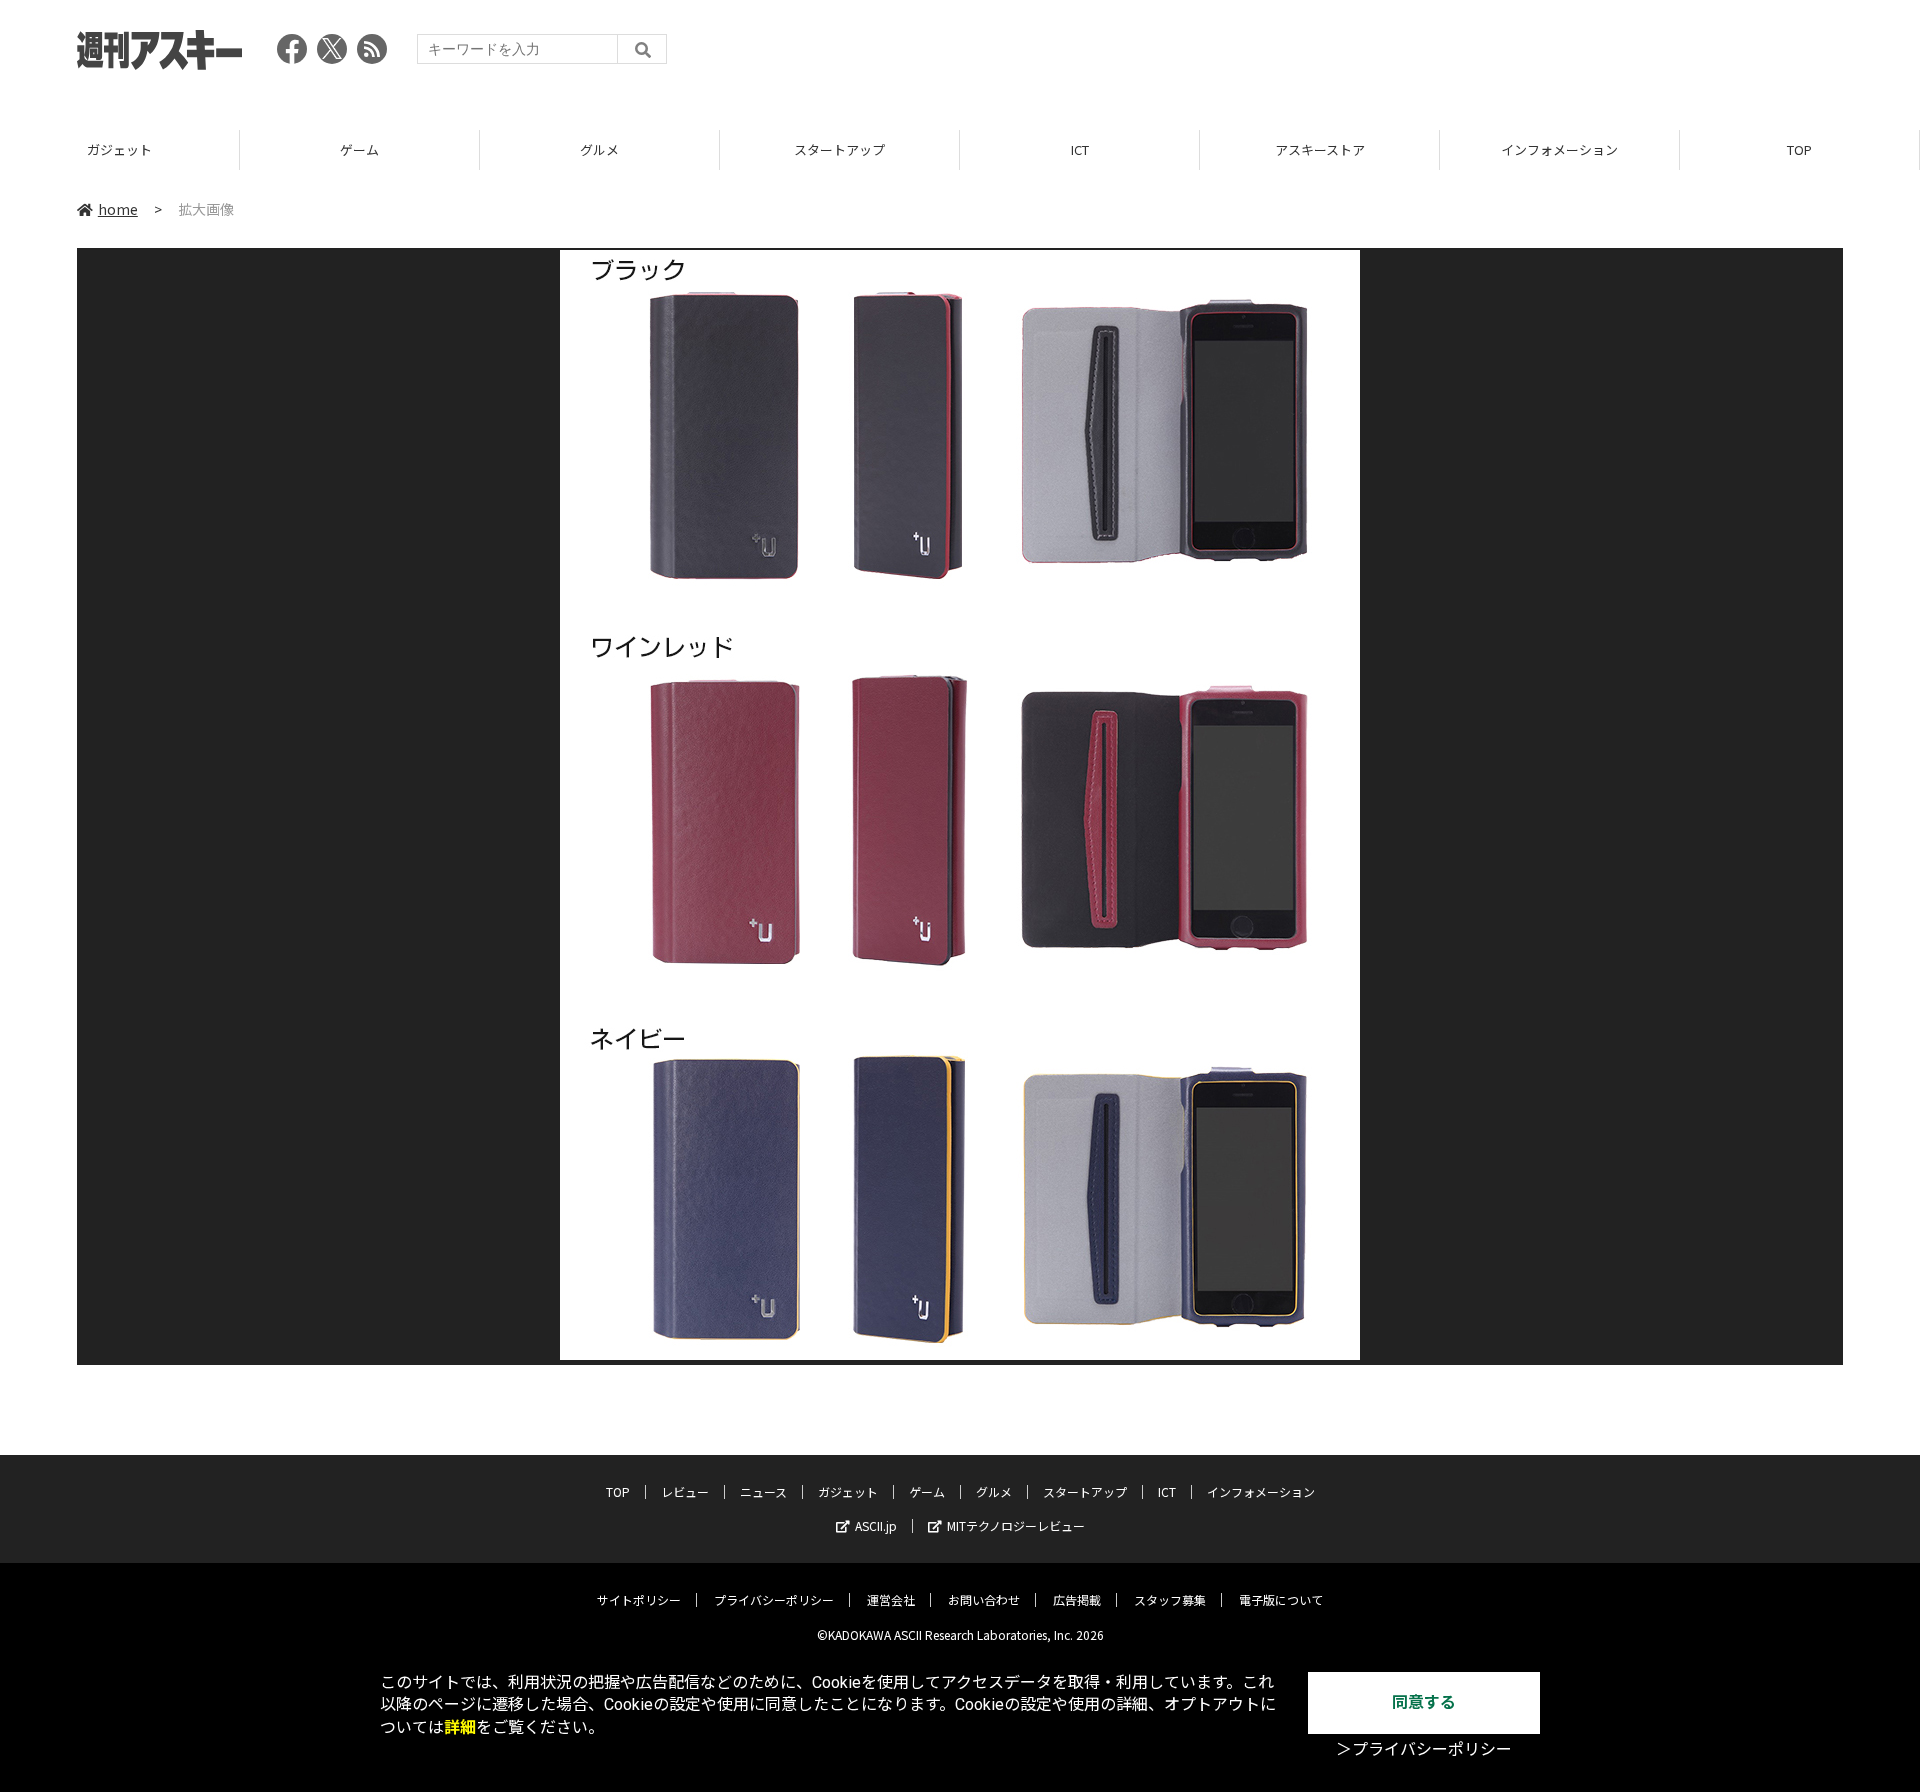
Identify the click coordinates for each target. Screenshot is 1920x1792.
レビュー (685, 1491)
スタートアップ (839, 149)
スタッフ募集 (1170, 1599)
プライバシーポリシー (774, 1599)
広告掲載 (1077, 1599)
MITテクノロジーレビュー (1016, 1525)
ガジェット (119, 149)
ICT (1080, 149)
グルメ (599, 149)
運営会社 (891, 1599)
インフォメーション (1559, 149)
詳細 (460, 1727)
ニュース (763, 1491)
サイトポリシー (639, 1599)
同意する (1424, 1702)
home (118, 209)
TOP (1799, 149)
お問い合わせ (984, 1599)
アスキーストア (1320, 149)
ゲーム (359, 149)
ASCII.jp (876, 1525)
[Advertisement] (1479, 55)
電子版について (1281, 1599)
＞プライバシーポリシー (1424, 1749)
